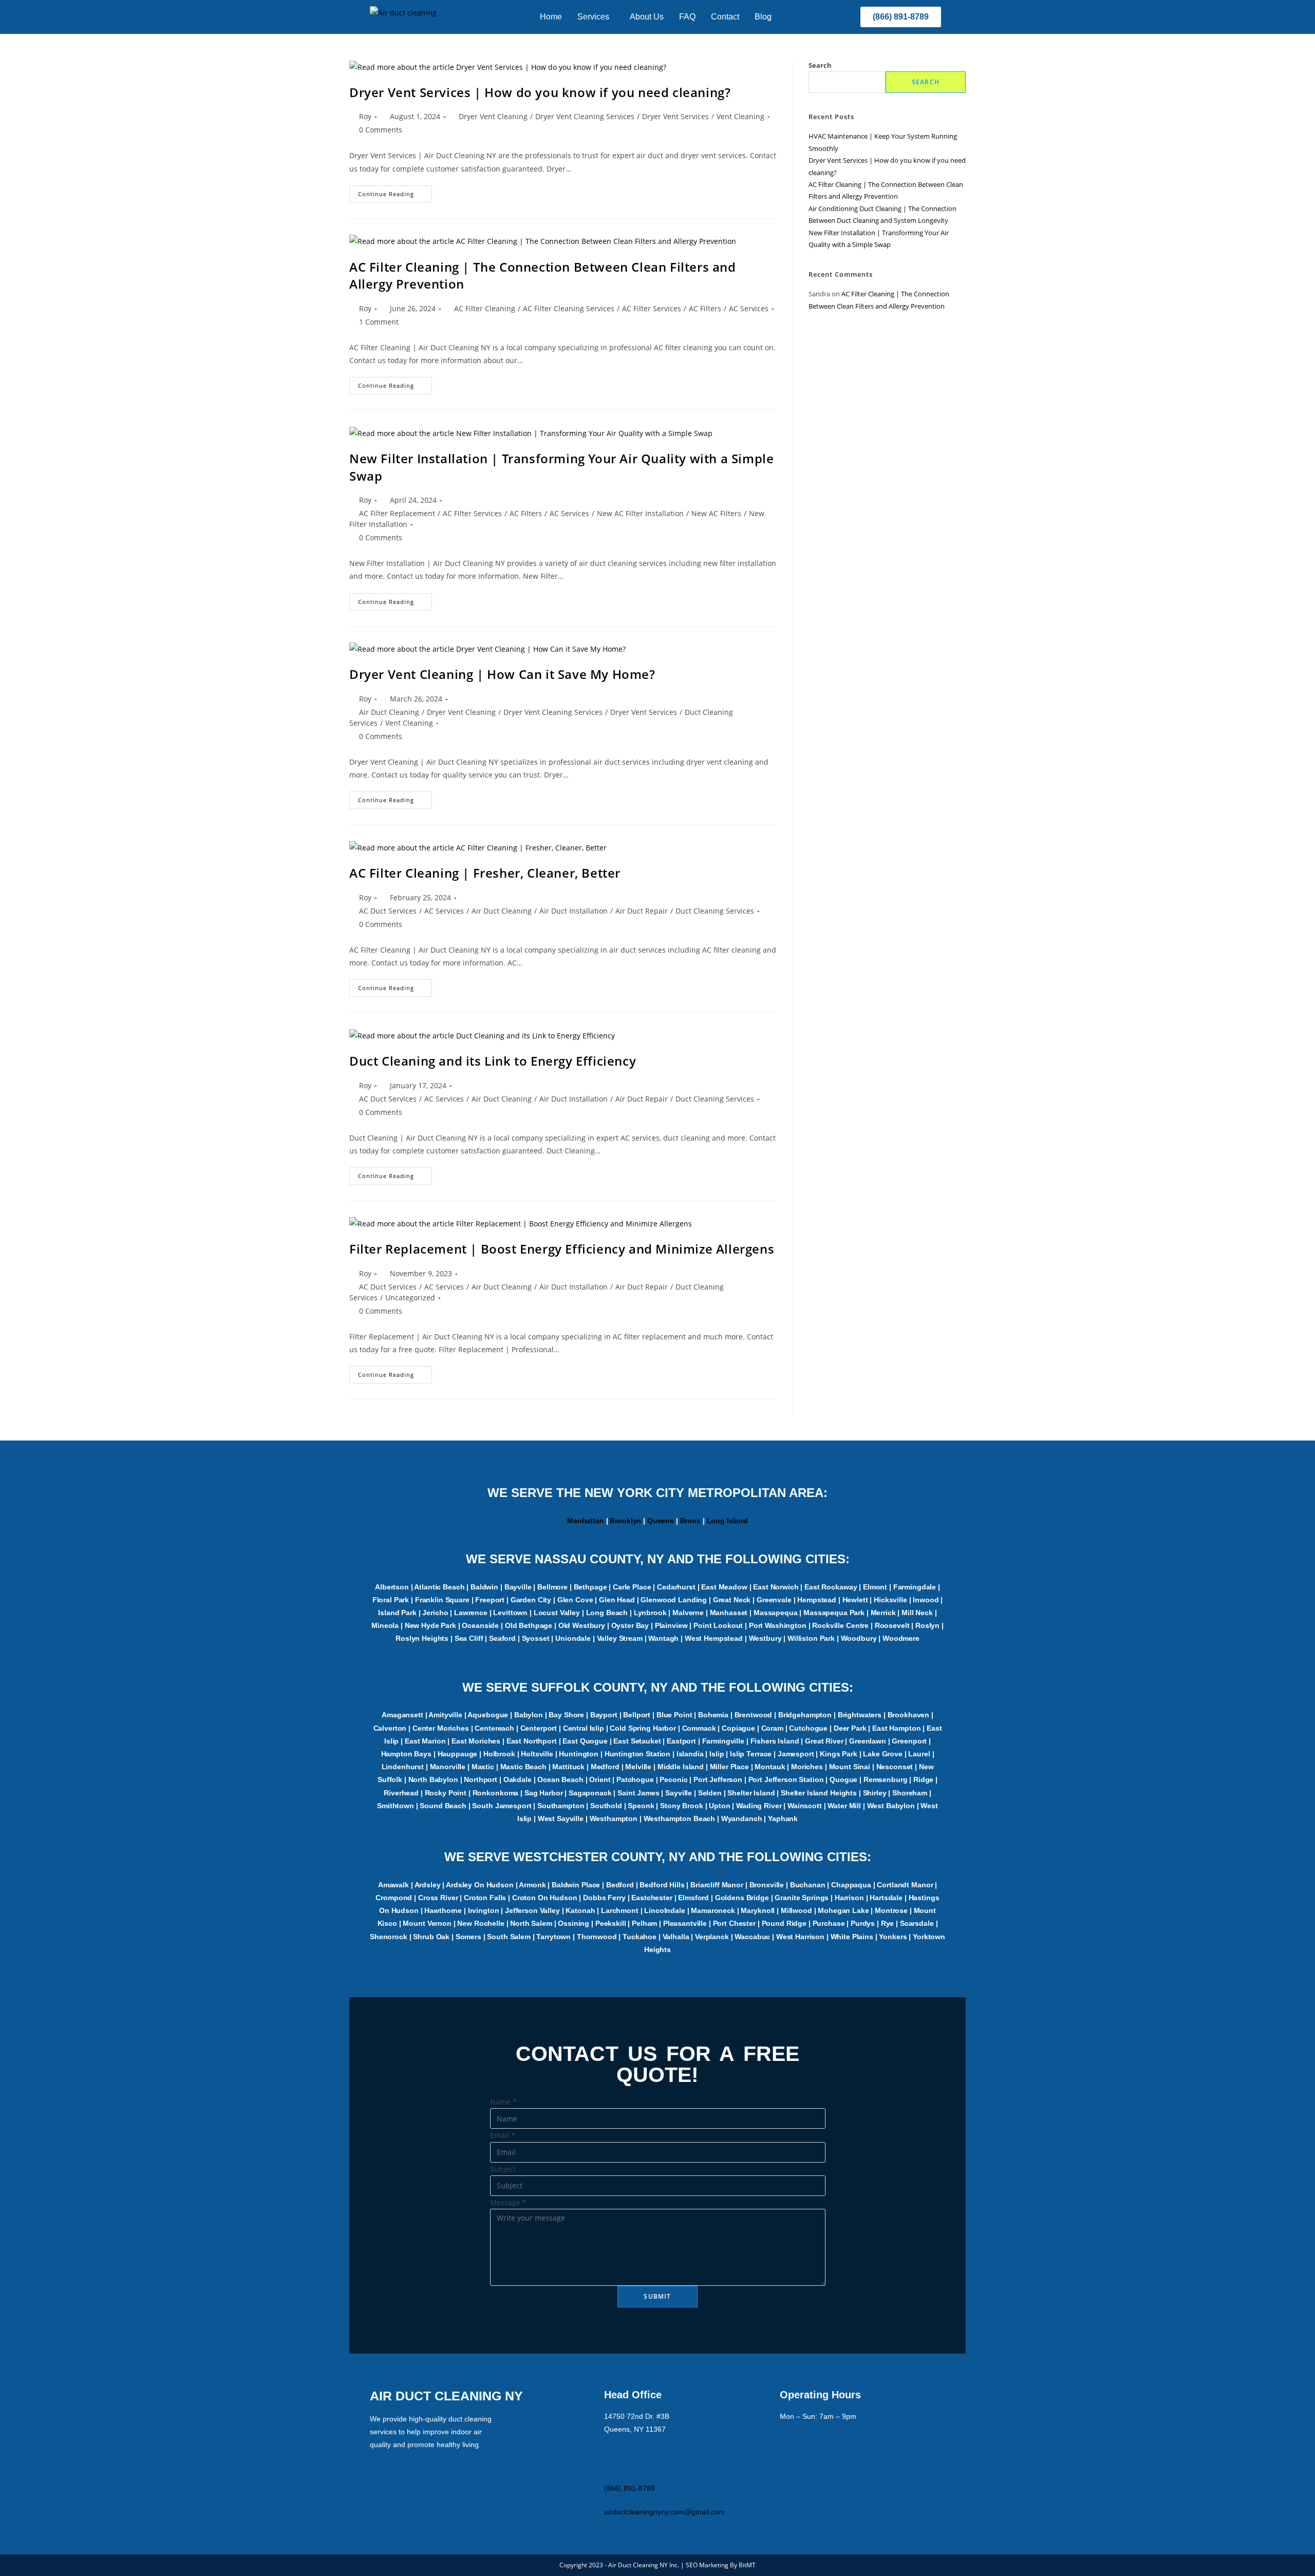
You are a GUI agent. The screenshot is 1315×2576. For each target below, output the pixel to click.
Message (508, 2202)
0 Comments (381, 130)
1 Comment (379, 322)
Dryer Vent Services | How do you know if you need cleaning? (540, 92)
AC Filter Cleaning (485, 308)
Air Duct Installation (574, 911)
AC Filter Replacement (397, 513)
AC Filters (705, 308)
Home (551, 17)
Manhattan (586, 1521)
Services (593, 17)
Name (503, 2102)
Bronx (690, 1521)
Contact (725, 17)
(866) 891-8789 (630, 2488)
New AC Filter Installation (640, 513)
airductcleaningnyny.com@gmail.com (664, 2512)
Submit (657, 2296)
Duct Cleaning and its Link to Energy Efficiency (493, 1061)
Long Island (727, 1521)
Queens (661, 1521)
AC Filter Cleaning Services (569, 308)
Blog (763, 17)
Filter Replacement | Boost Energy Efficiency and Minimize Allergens (562, 1249)
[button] (596, 17)
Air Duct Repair (642, 911)
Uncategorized (410, 1298)
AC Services (749, 308)
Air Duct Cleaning (389, 712)
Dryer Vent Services (675, 116)
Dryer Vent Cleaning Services (585, 116)
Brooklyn (625, 1521)
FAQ (687, 17)
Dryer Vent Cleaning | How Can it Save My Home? (502, 674)
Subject (503, 2169)
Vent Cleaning (740, 116)
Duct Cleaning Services (715, 911)
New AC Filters (716, 513)
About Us (647, 17)
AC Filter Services (652, 308)
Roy (365, 116)
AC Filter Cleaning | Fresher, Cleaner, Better (485, 873)
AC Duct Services (388, 911)
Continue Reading (395, 192)
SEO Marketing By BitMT (721, 2565)
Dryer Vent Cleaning (493, 116)
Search (820, 65)
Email (503, 2135)
